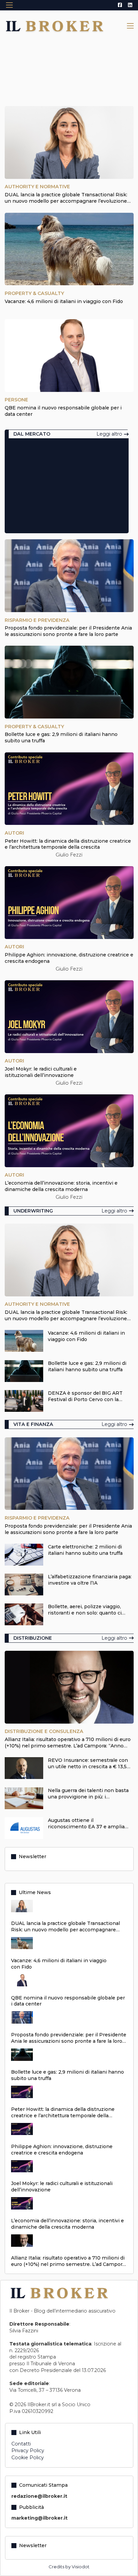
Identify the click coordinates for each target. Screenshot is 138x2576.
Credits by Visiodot (69, 2567)
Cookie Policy (28, 2458)
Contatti (21, 2444)
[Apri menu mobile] (9, 5)
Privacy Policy (28, 2450)
